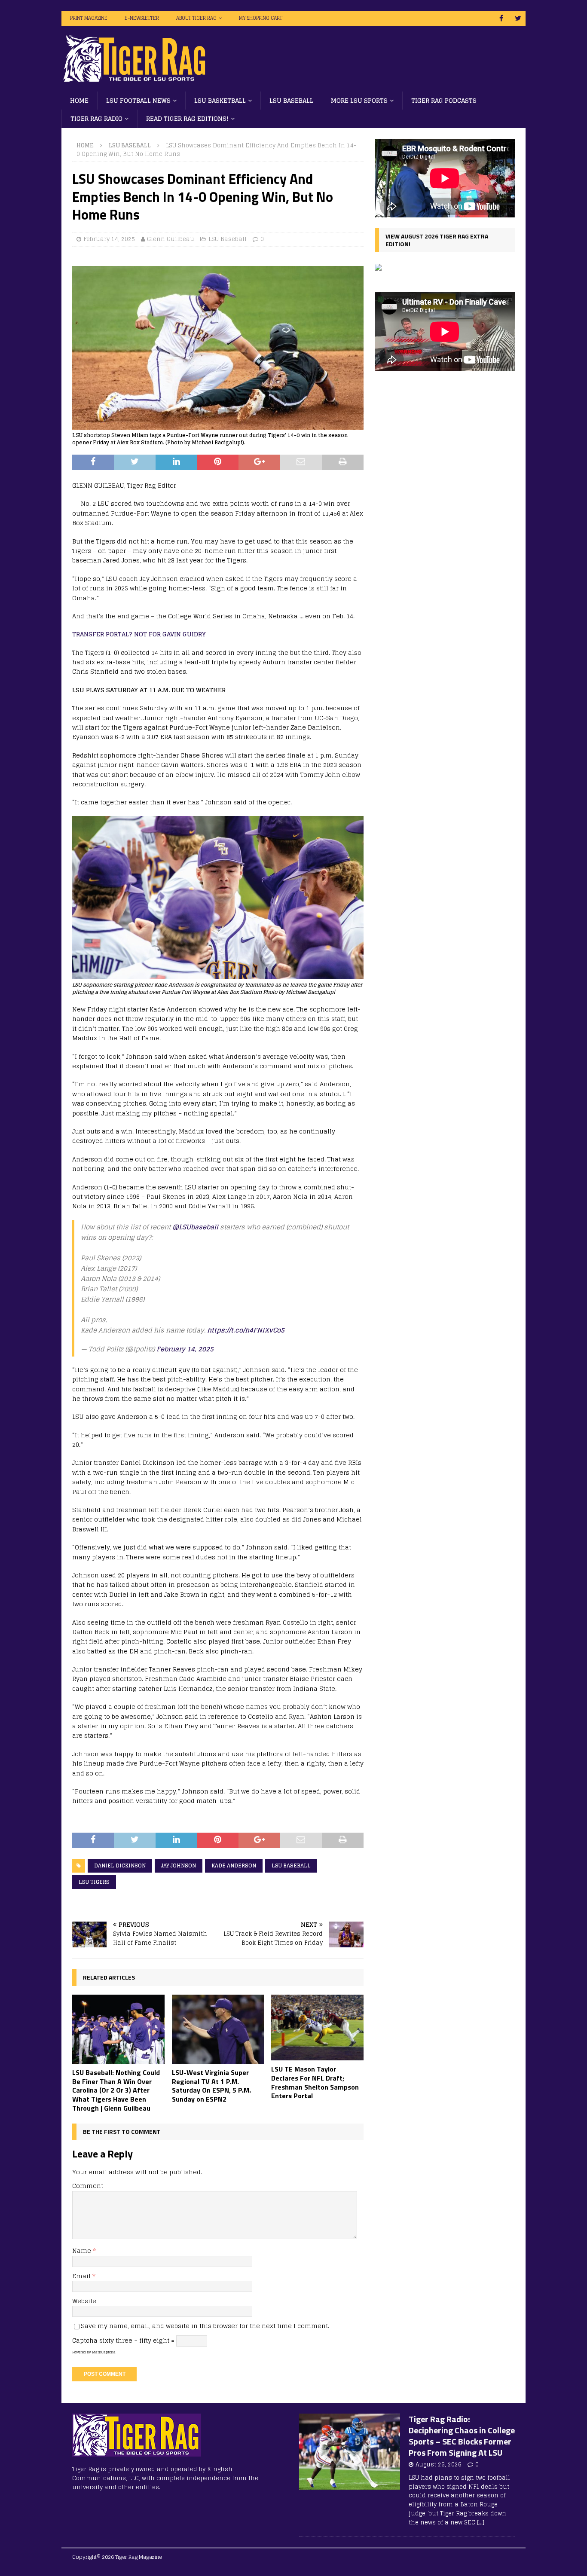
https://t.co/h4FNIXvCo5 (246, 1330)
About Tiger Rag (196, 18)
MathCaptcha (104, 2352)
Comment (88, 2186)
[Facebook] (501, 18)
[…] (481, 2523)
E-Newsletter (142, 18)
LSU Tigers (94, 1882)
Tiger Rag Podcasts (444, 100)
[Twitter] (518, 18)
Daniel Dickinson (120, 1866)
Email (82, 2276)
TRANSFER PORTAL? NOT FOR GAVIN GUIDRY (139, 634)
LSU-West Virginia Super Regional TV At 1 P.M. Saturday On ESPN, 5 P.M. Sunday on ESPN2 (211, 2086)
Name (83, 2251)
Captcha (85, 2340)
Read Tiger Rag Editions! (187, 118)
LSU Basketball (220, 100)
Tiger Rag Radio (96, 118)
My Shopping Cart (261, 18)
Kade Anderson (234, 1866)
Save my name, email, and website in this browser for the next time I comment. (205, 2326)
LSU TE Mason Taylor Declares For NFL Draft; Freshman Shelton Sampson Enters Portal (315, 2082)
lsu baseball (291, 1866)
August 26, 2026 (439, 2464)
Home (79, 100)
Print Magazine (89, 18)
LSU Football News (138, 100)
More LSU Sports (359, 100)
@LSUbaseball (195, 1227)
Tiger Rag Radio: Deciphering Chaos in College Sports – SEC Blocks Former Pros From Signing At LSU (462, 2436)
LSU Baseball (291, 100)
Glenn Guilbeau (171, 239)
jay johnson (179, 1866)
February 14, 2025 (109, 239)
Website (84, 2301)
